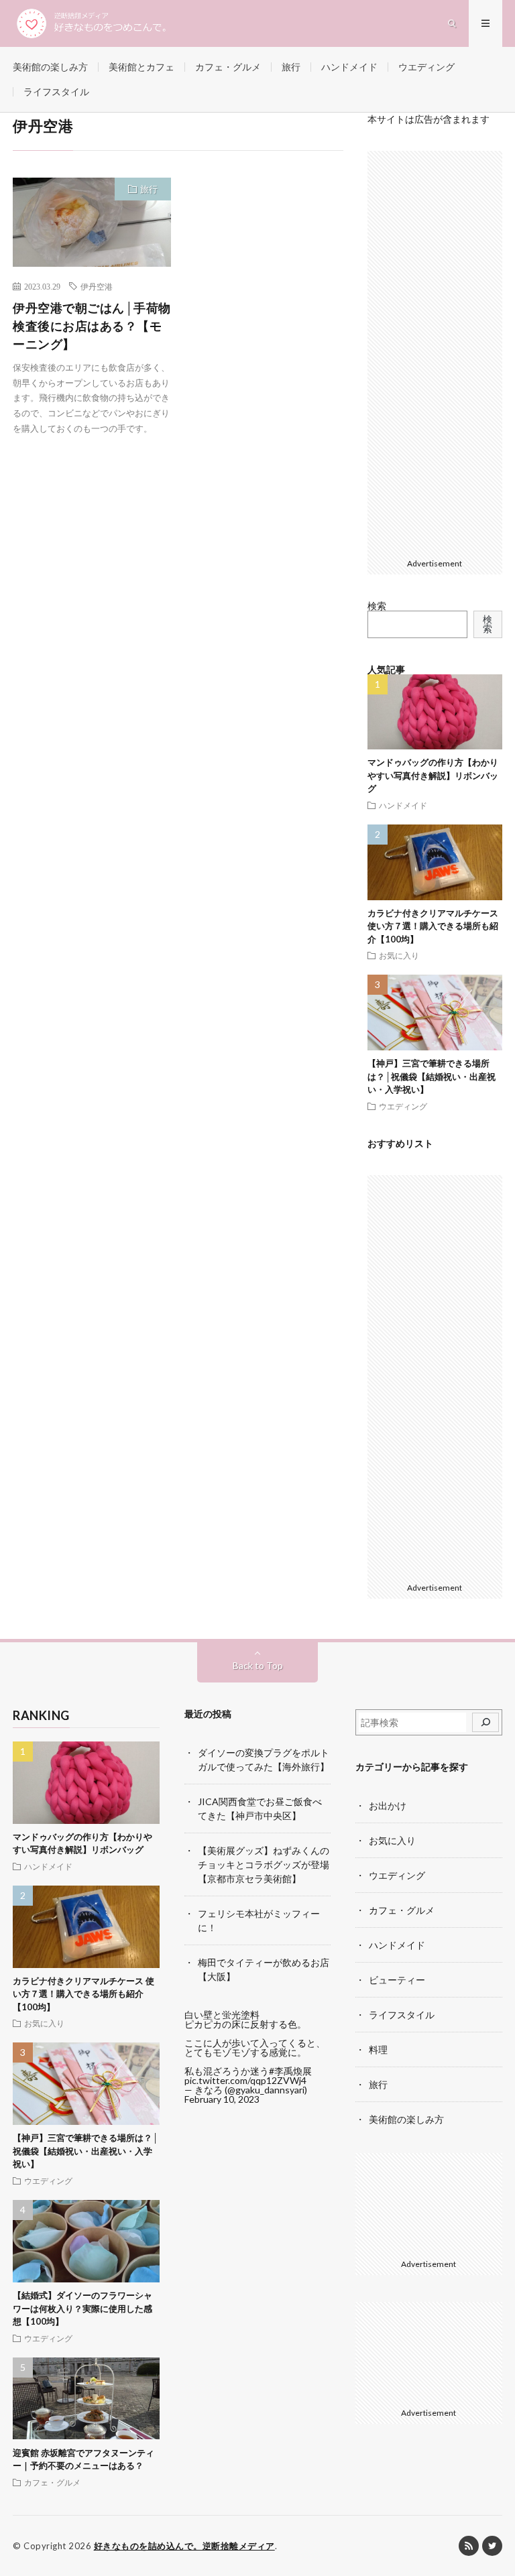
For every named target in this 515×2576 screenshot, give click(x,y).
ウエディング (426, 67)
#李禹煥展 (290, 2071)
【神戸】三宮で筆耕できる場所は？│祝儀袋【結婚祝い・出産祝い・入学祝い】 (432, 1076)
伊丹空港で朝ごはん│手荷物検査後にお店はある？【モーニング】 (92, 326)
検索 (377, 606)
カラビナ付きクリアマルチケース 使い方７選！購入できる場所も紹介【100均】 (433, 926)
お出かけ (388, 1805)
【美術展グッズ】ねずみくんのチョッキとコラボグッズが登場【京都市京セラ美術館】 (264, 1864)
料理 (378, 2049)
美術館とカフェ (141, 67)
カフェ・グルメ (228, 67)
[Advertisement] (435, 352)
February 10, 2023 (222, 2099)
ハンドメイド (349, 67)
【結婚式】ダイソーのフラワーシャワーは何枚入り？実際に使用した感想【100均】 (82, 2308)
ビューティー (397, 1980)
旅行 (291, 67)
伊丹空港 (97, 286)
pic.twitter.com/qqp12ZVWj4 (245, 2080)
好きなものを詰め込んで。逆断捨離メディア (184, 2546)
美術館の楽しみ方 (50, 67)
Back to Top (258, 1665)
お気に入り (399, 955)
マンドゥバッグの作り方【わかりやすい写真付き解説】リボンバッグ (433, 775)
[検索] (485, 1723)
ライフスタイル (56, 91)
